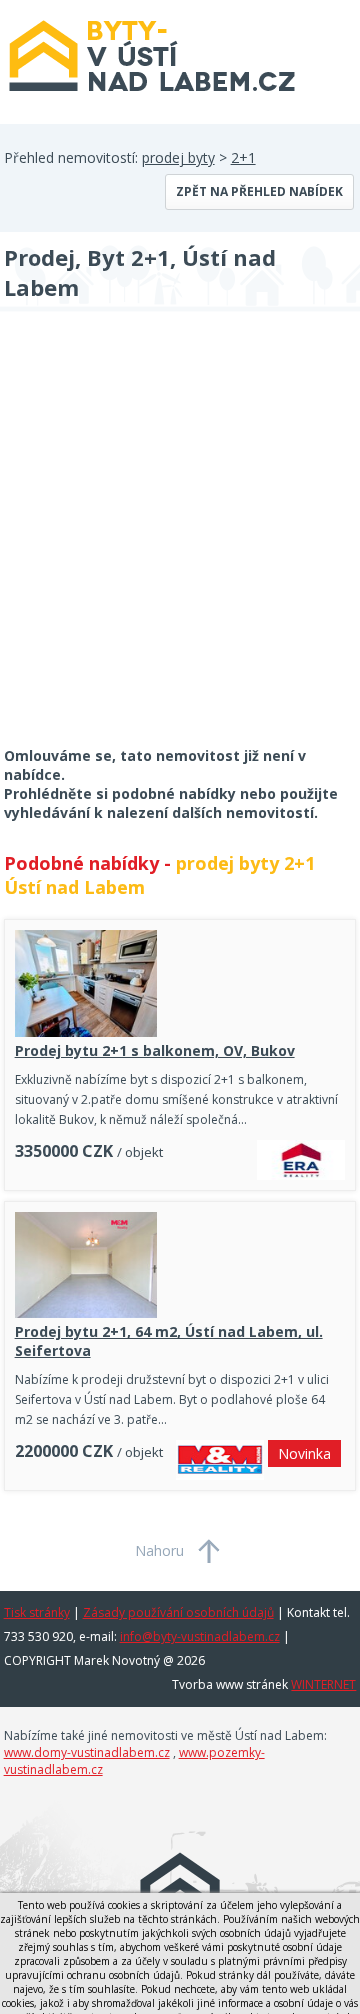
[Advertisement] (180, 542)
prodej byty (178, 157)
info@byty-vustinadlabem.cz (200, 1636)
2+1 (243, 157)
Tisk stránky (37, 1612)
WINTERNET (323, 1684)
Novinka (304, 1453)
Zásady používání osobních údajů (178, 1612)
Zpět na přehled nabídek (259, 191)
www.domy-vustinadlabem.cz (87, 1752)
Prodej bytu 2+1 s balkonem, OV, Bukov (155, 1050)
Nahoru (159, 1550)
